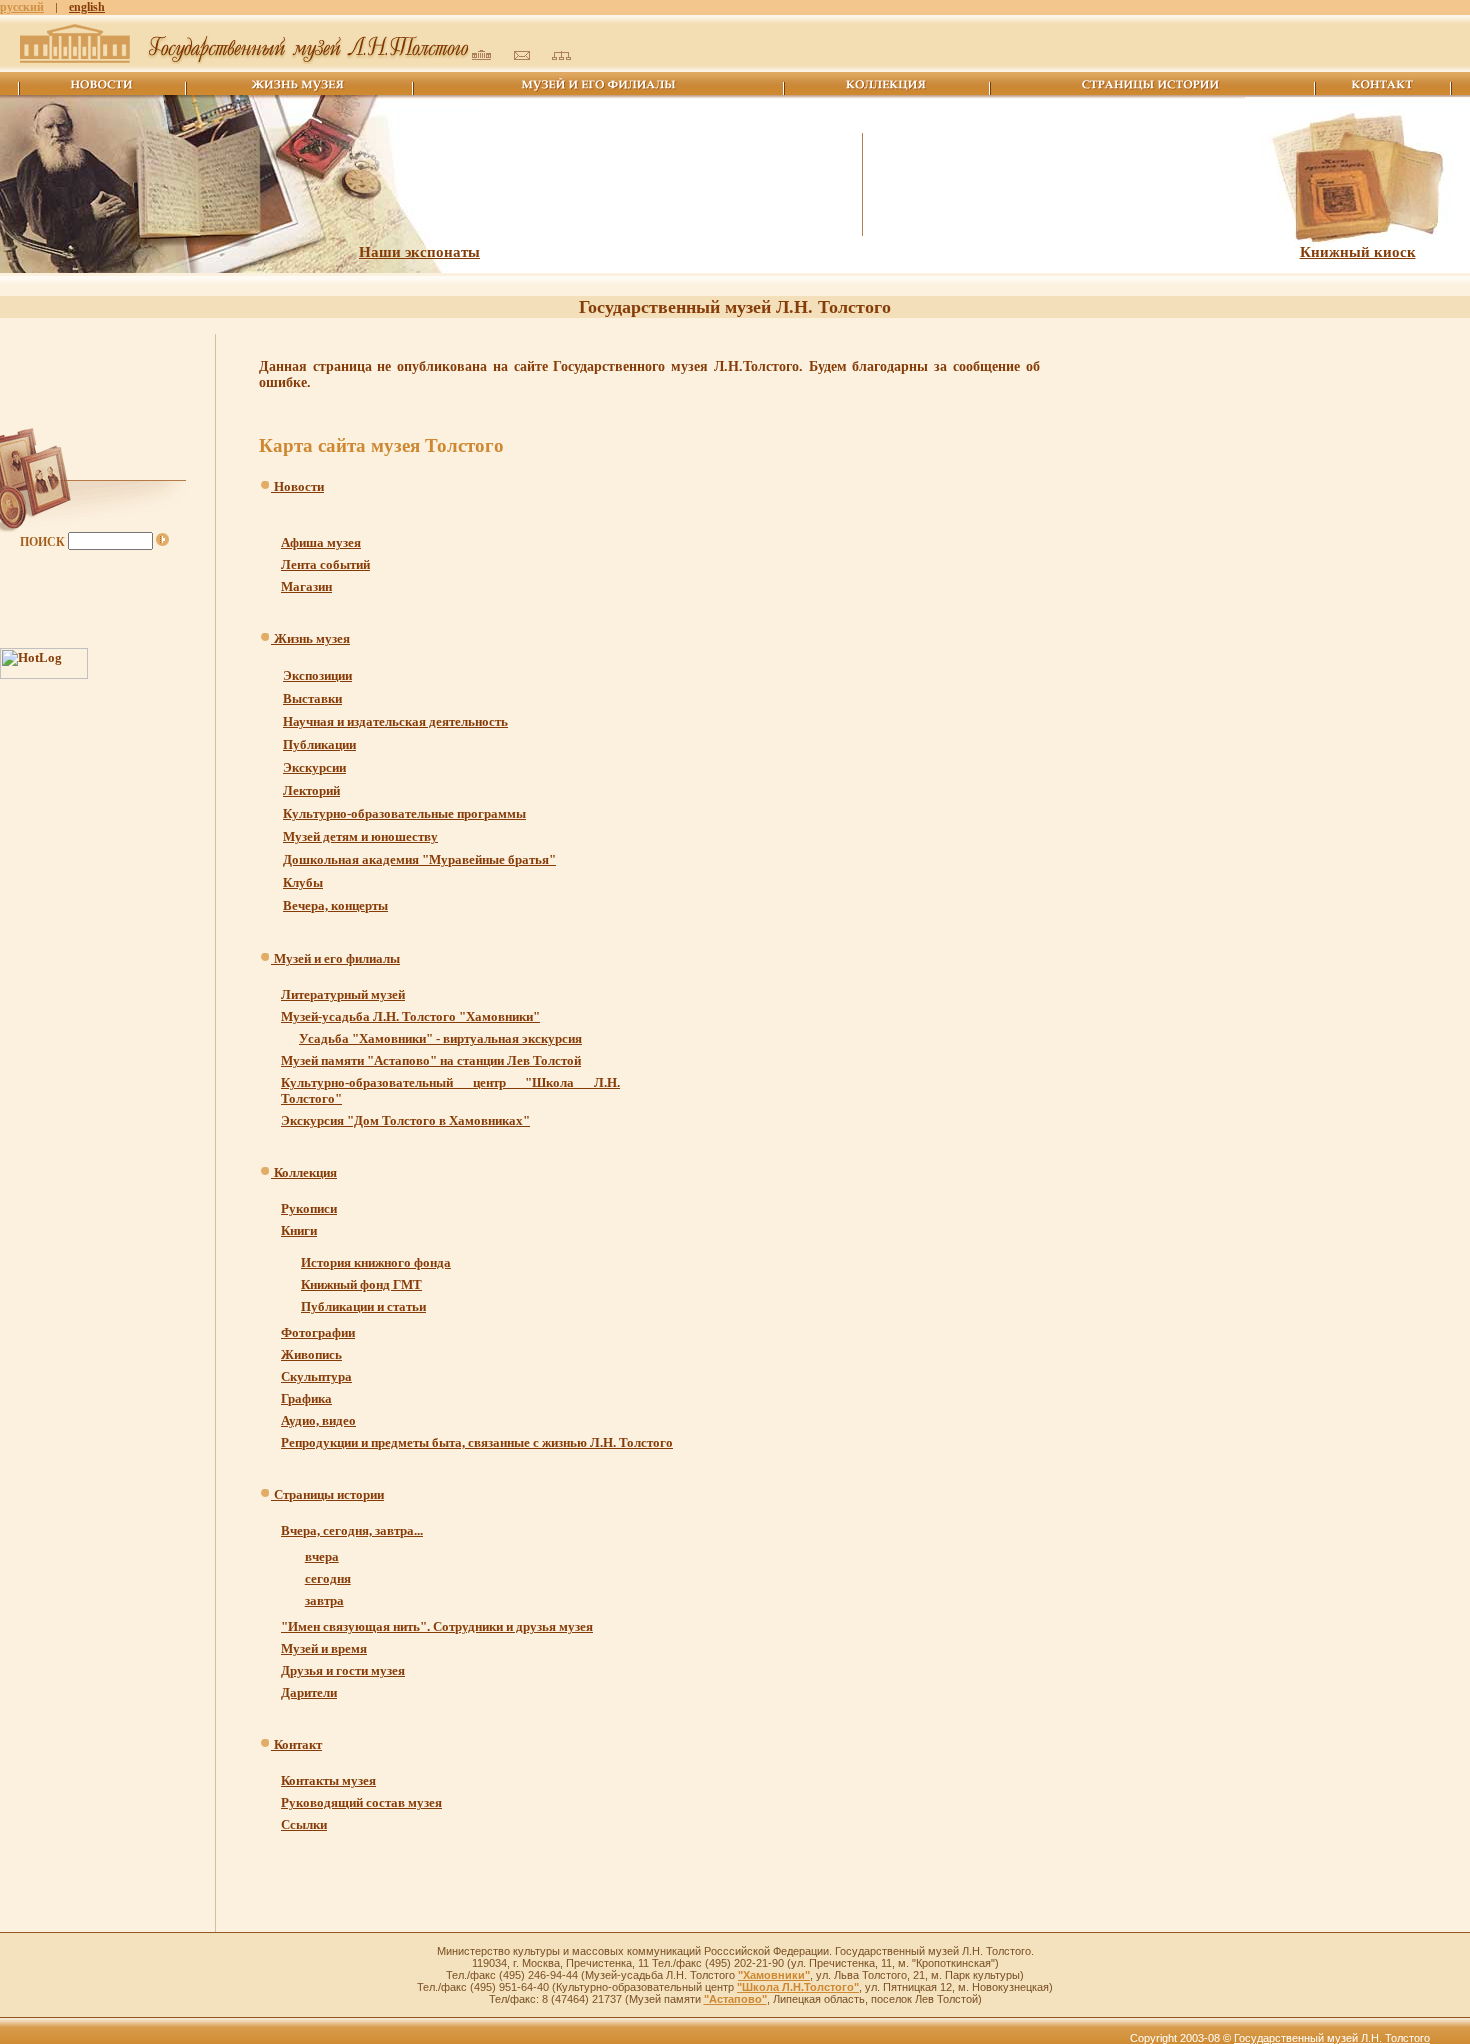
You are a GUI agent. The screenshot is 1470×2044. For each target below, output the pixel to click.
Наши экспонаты (419, 252)
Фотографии (318, 1332)
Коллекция (304, 1172)
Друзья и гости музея (343, 1670)
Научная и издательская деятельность (395, 721)
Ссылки (304, 1824)
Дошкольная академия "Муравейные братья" (419, 859)
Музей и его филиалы (335, 958)
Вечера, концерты (335, 905)
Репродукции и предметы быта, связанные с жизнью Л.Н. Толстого (477, 1442)
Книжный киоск (1358, 252)
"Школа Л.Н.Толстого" (798, 1987)
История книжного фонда (376, 1262)
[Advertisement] (1109, 424)
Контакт (296, 1744)
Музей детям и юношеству (360, 836)
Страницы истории (327, 1494)
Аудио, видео (318, 1420)
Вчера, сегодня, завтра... (352, 1530)
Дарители (309, 1692)
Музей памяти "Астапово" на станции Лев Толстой (431, 1060)
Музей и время (324, 1648)
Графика (306, 1398)
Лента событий (325, 564)
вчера (322, 1556)
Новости (297, 486)
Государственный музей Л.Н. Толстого (1332, 2038)
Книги (299, 1230)
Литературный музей (343, 994)
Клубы (303, 882)
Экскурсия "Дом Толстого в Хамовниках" (405, 1120)
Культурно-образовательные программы (404, 813)
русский (22, 7)
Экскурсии (314, 767)
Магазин (306, 586)
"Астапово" (735, 1999)
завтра (324, 1600)
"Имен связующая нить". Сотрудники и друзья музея (437, 1626)
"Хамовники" (774, 1975)
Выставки (312, 698)
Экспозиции (317, 675)
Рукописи (309, 1208)
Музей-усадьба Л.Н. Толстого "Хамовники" (410, 1016)
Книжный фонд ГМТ (361, 1284)
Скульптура (316, 1376)
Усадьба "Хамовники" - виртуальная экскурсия (440, 1038)
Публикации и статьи (363, 1306)
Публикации (319, 744)
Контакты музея (328, 1780)
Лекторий (311, 790)
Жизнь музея (310, 638)
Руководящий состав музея (361, 1802)
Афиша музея (321, 542)
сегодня (328, 1578)
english (87, 7)
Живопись (311, 1354)
